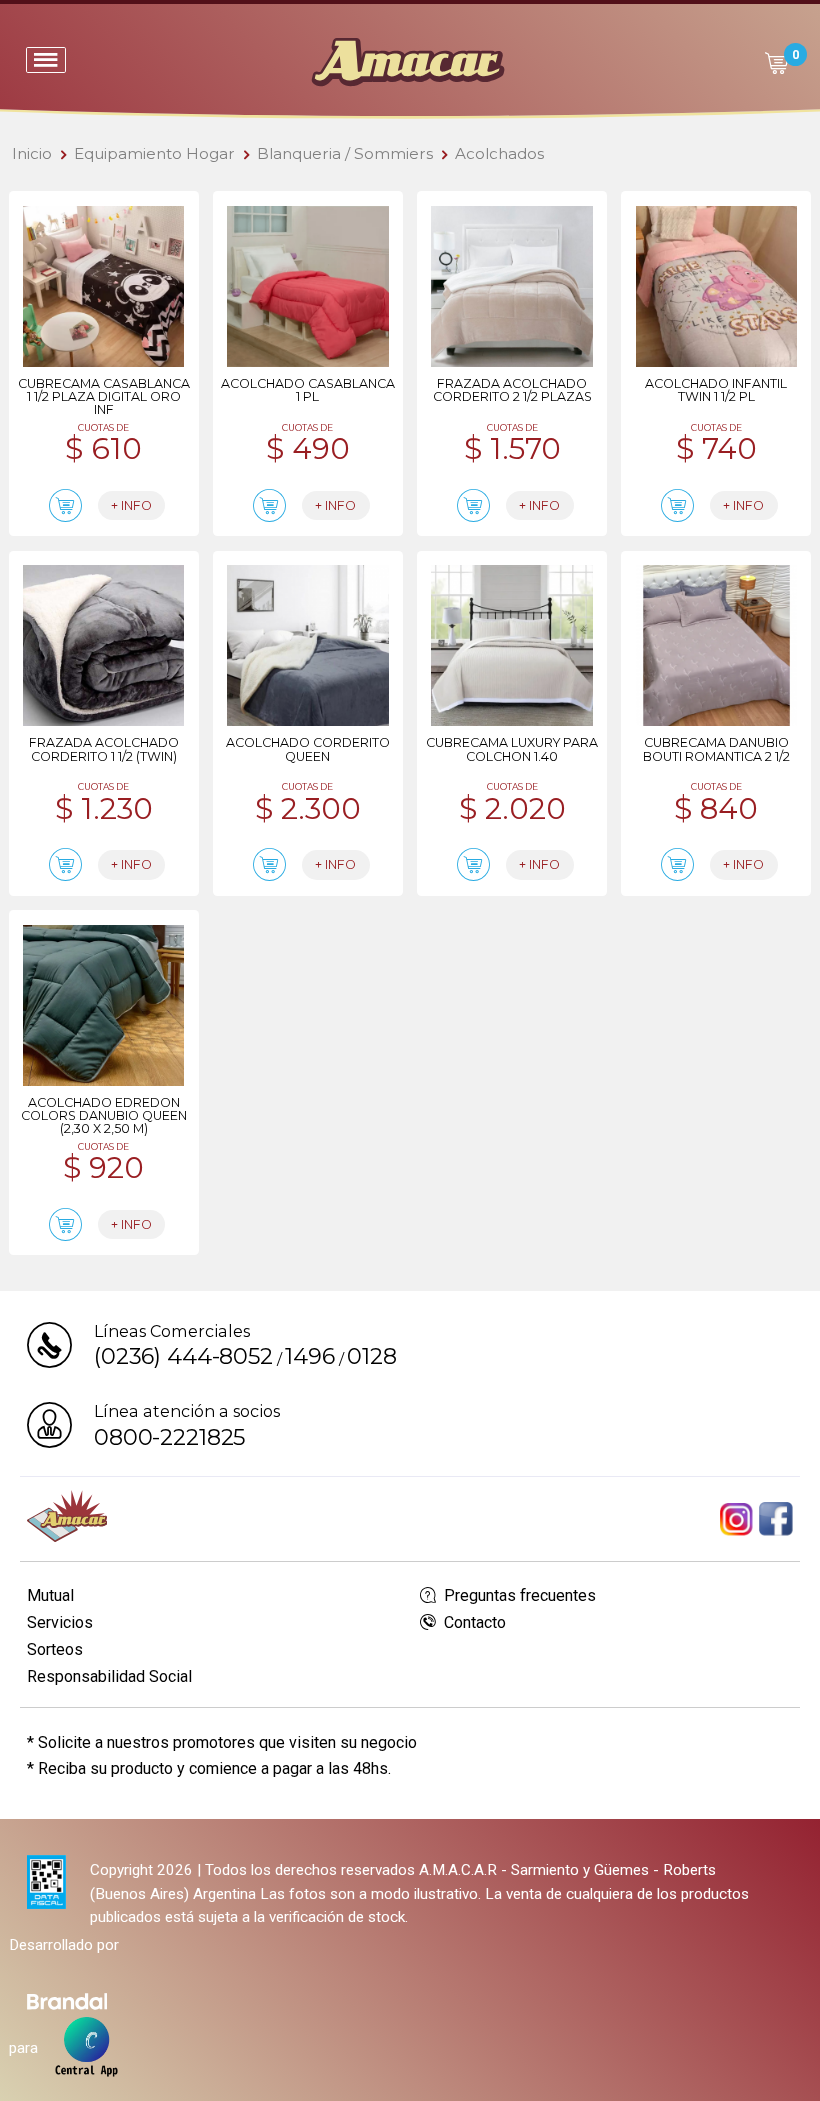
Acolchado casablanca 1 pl (308, 390)
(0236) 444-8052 (183, 1356)
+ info (131, 505)
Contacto (473, 1622)
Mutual (50, 1595)
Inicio (32, 153)
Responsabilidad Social (109, 1676)
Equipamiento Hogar (154, 153)
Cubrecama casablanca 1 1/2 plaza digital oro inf (104, 397)
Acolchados (499, 153)
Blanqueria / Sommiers (345, 153)
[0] (776, 63)
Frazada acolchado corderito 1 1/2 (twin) (104, 749)
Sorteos (55, 1649)
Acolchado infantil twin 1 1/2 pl (716, 390)
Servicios (60, 1622)
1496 (309, 1356)
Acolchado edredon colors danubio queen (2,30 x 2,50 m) (104, 1116)
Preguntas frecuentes (518, 1595)
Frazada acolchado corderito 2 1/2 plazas (512, 390)
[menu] (46, 60)
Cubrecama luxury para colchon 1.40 (512, 749)
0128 (371, 1356)
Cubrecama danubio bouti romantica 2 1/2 (716, 749)
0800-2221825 (169, 1437)
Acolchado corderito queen (308, 749)
